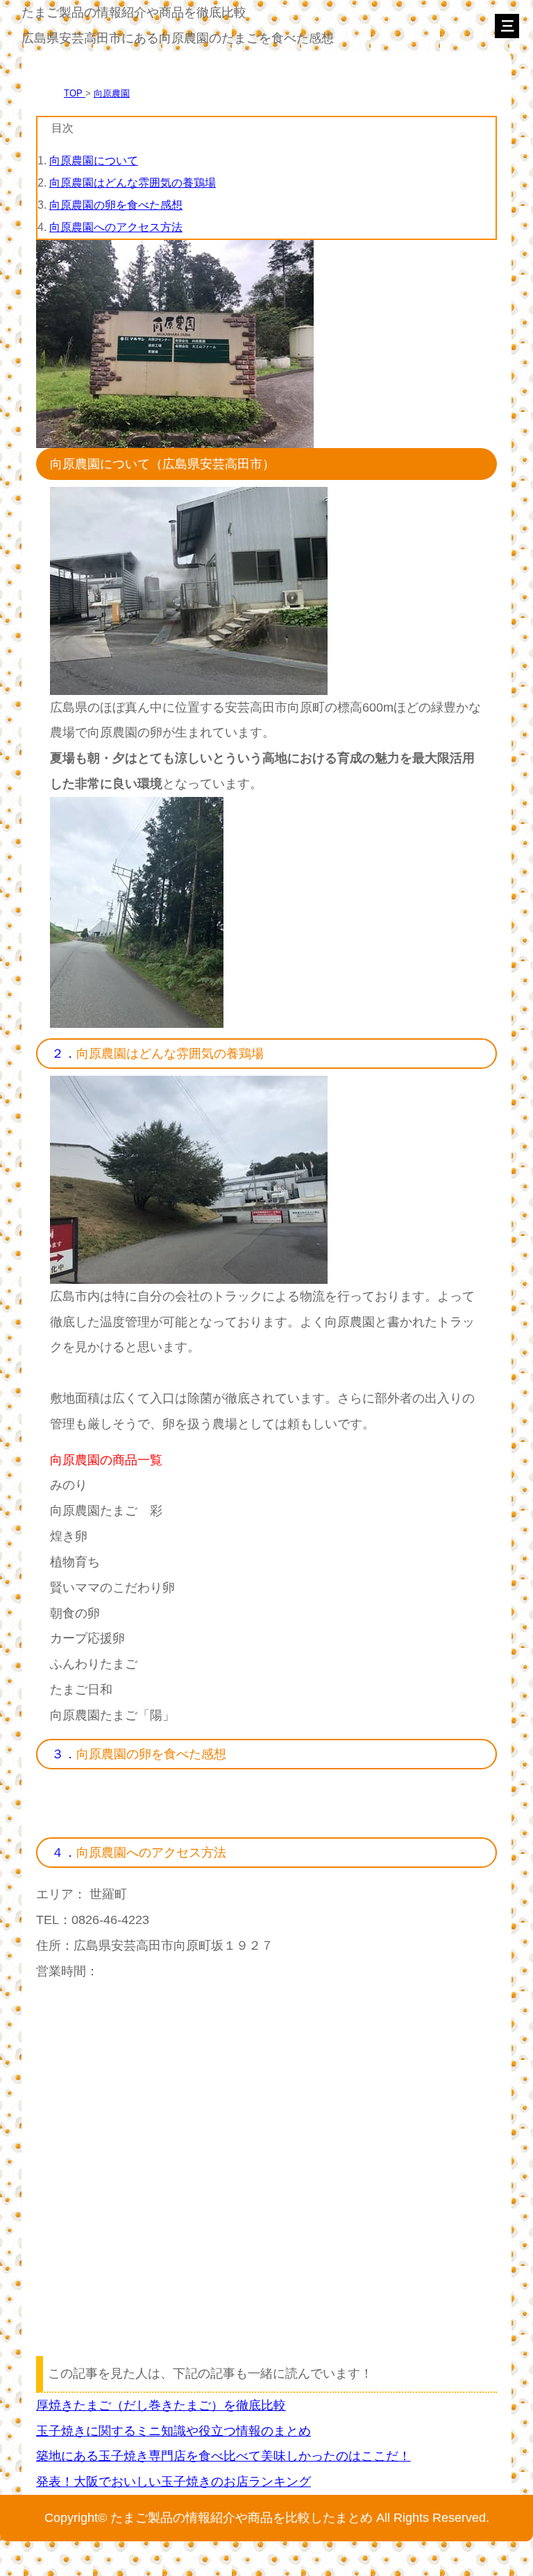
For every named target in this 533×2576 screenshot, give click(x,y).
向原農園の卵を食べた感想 (116, 205)
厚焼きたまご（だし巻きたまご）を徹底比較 (161, 2405)
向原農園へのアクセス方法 (116, 227)
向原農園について (94, 161)
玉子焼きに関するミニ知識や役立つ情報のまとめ (174, 2431)
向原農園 (112, 93)
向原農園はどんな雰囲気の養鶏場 (133, 183)
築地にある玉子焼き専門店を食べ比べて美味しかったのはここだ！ (223, 2456)
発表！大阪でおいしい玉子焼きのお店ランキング (174, 2481)
